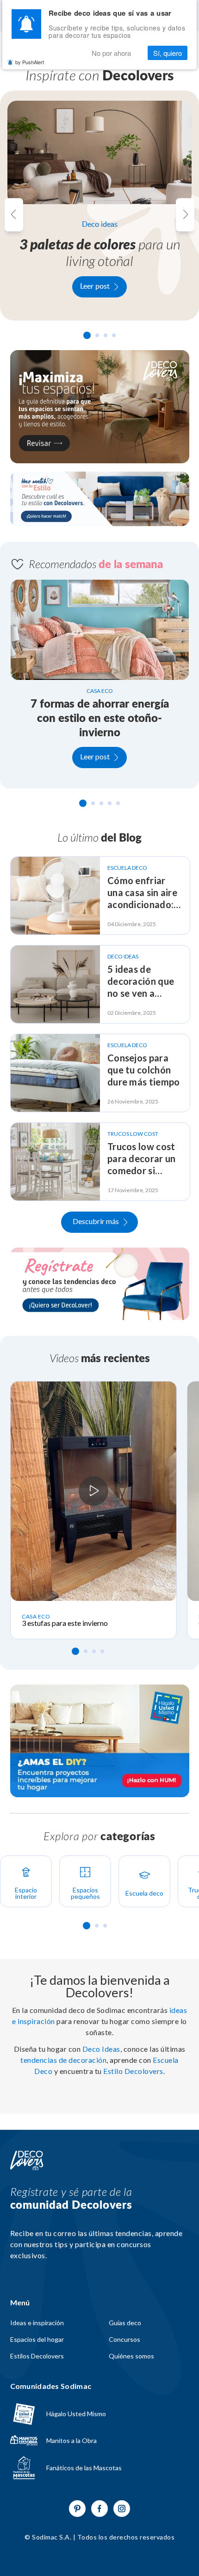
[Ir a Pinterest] (77, 2509)
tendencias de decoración (63, 2060)
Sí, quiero (168, 53)
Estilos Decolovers (37, 2356)
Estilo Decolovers (133, 2071)
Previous (14, 215)
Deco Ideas (101, 2049)
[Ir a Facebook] (99, 2509)
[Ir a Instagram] (122, 2509)
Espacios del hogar (37, 2340)
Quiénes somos (131, 2356)
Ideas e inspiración (37, 2323)
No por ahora (111, 53)
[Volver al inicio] (27, 2161)
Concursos (124, 2340)
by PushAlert (30, 62)
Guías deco (125, 2323)
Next (185, 215)
